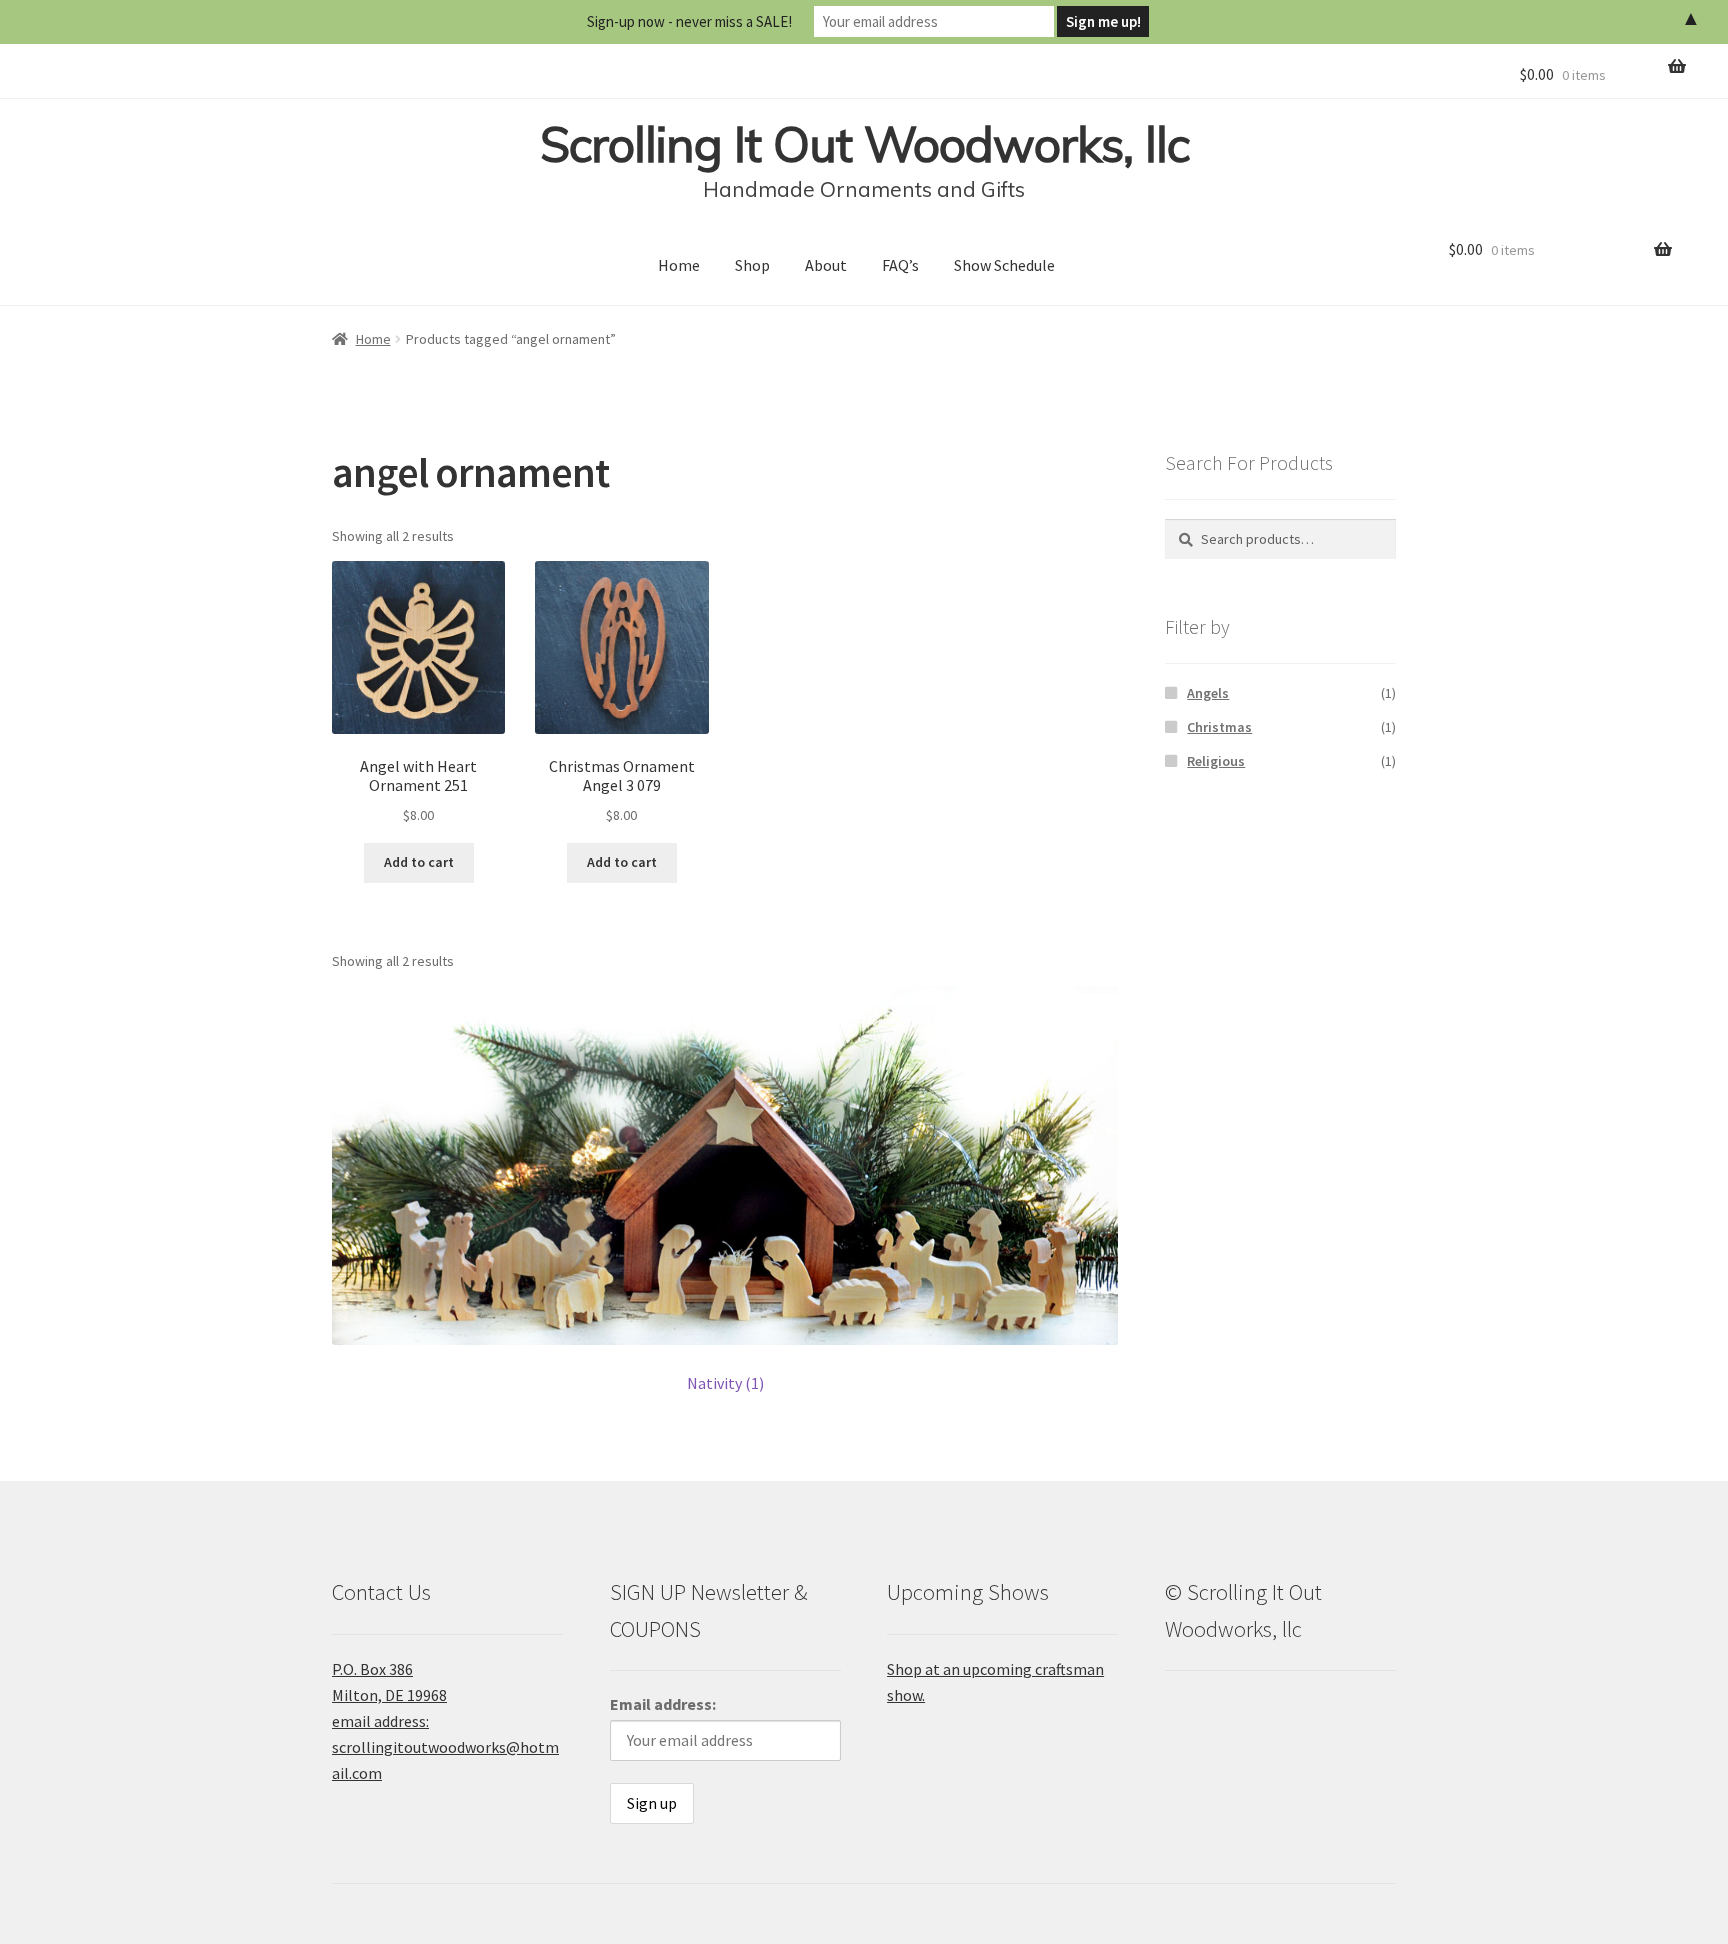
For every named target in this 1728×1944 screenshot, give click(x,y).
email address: (380, 1721)
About (826, 265)
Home (679, 265)
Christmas (1219, 727)
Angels (1208, 693)
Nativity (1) (725, 1383)
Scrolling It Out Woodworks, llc (864, 144)
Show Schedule (1004, 265)
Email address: (663, 1704)
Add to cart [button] (419, 862)
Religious (1216, 761)
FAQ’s (900, 265)
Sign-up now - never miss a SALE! (689, 21)
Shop (752, 265)
